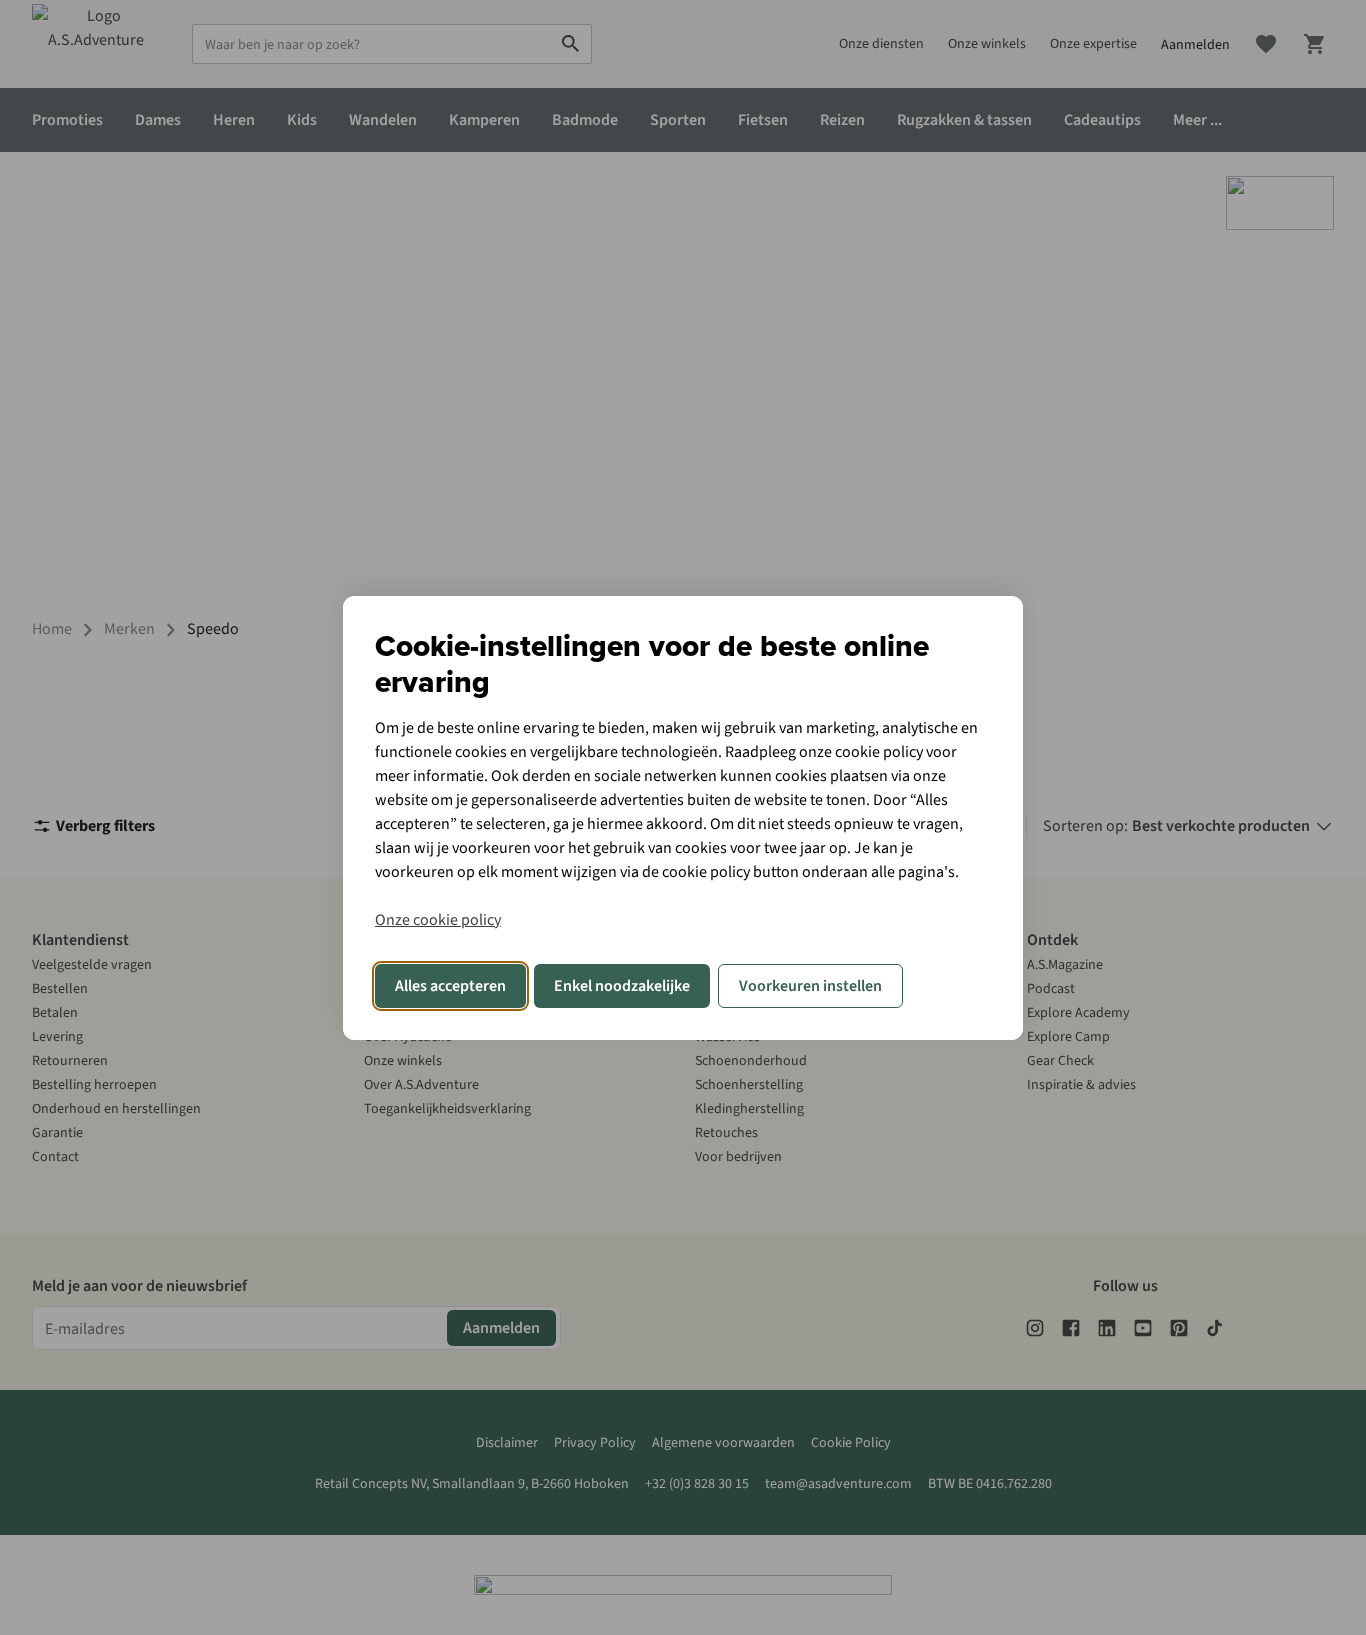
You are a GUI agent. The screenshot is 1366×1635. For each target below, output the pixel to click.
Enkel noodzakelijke (622, 986)
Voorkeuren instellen (810, 986)
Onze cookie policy (438, 920)
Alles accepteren (450, 986)
